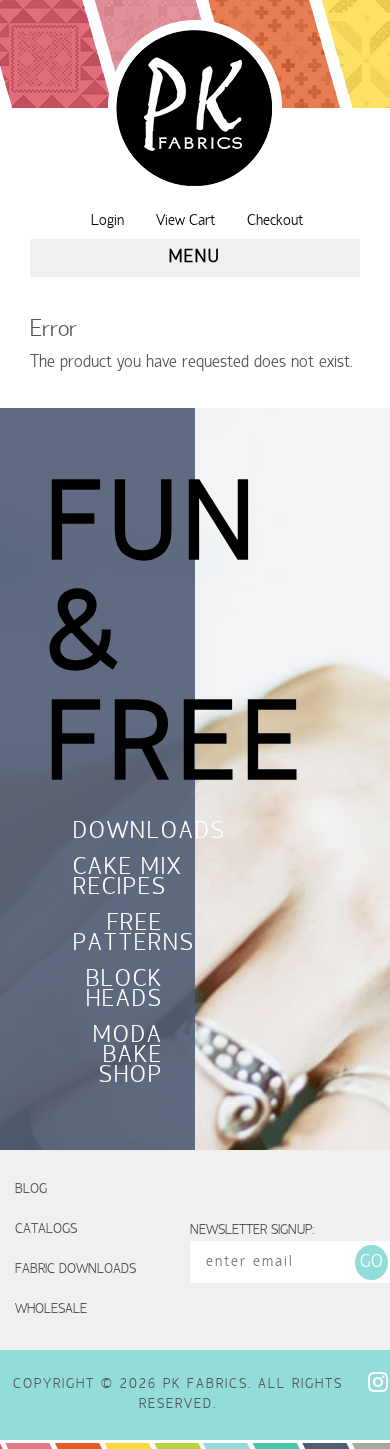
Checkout (275, 221)
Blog (31, 1189)
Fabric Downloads (75, 1269)
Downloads (118, 833)
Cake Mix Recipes (118, 879)
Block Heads (124, 991)
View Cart (185, 221)
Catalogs (46, 1229)
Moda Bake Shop (128, 1057)
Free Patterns (118, 935)
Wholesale (51, 1309)
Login (107, 221)
